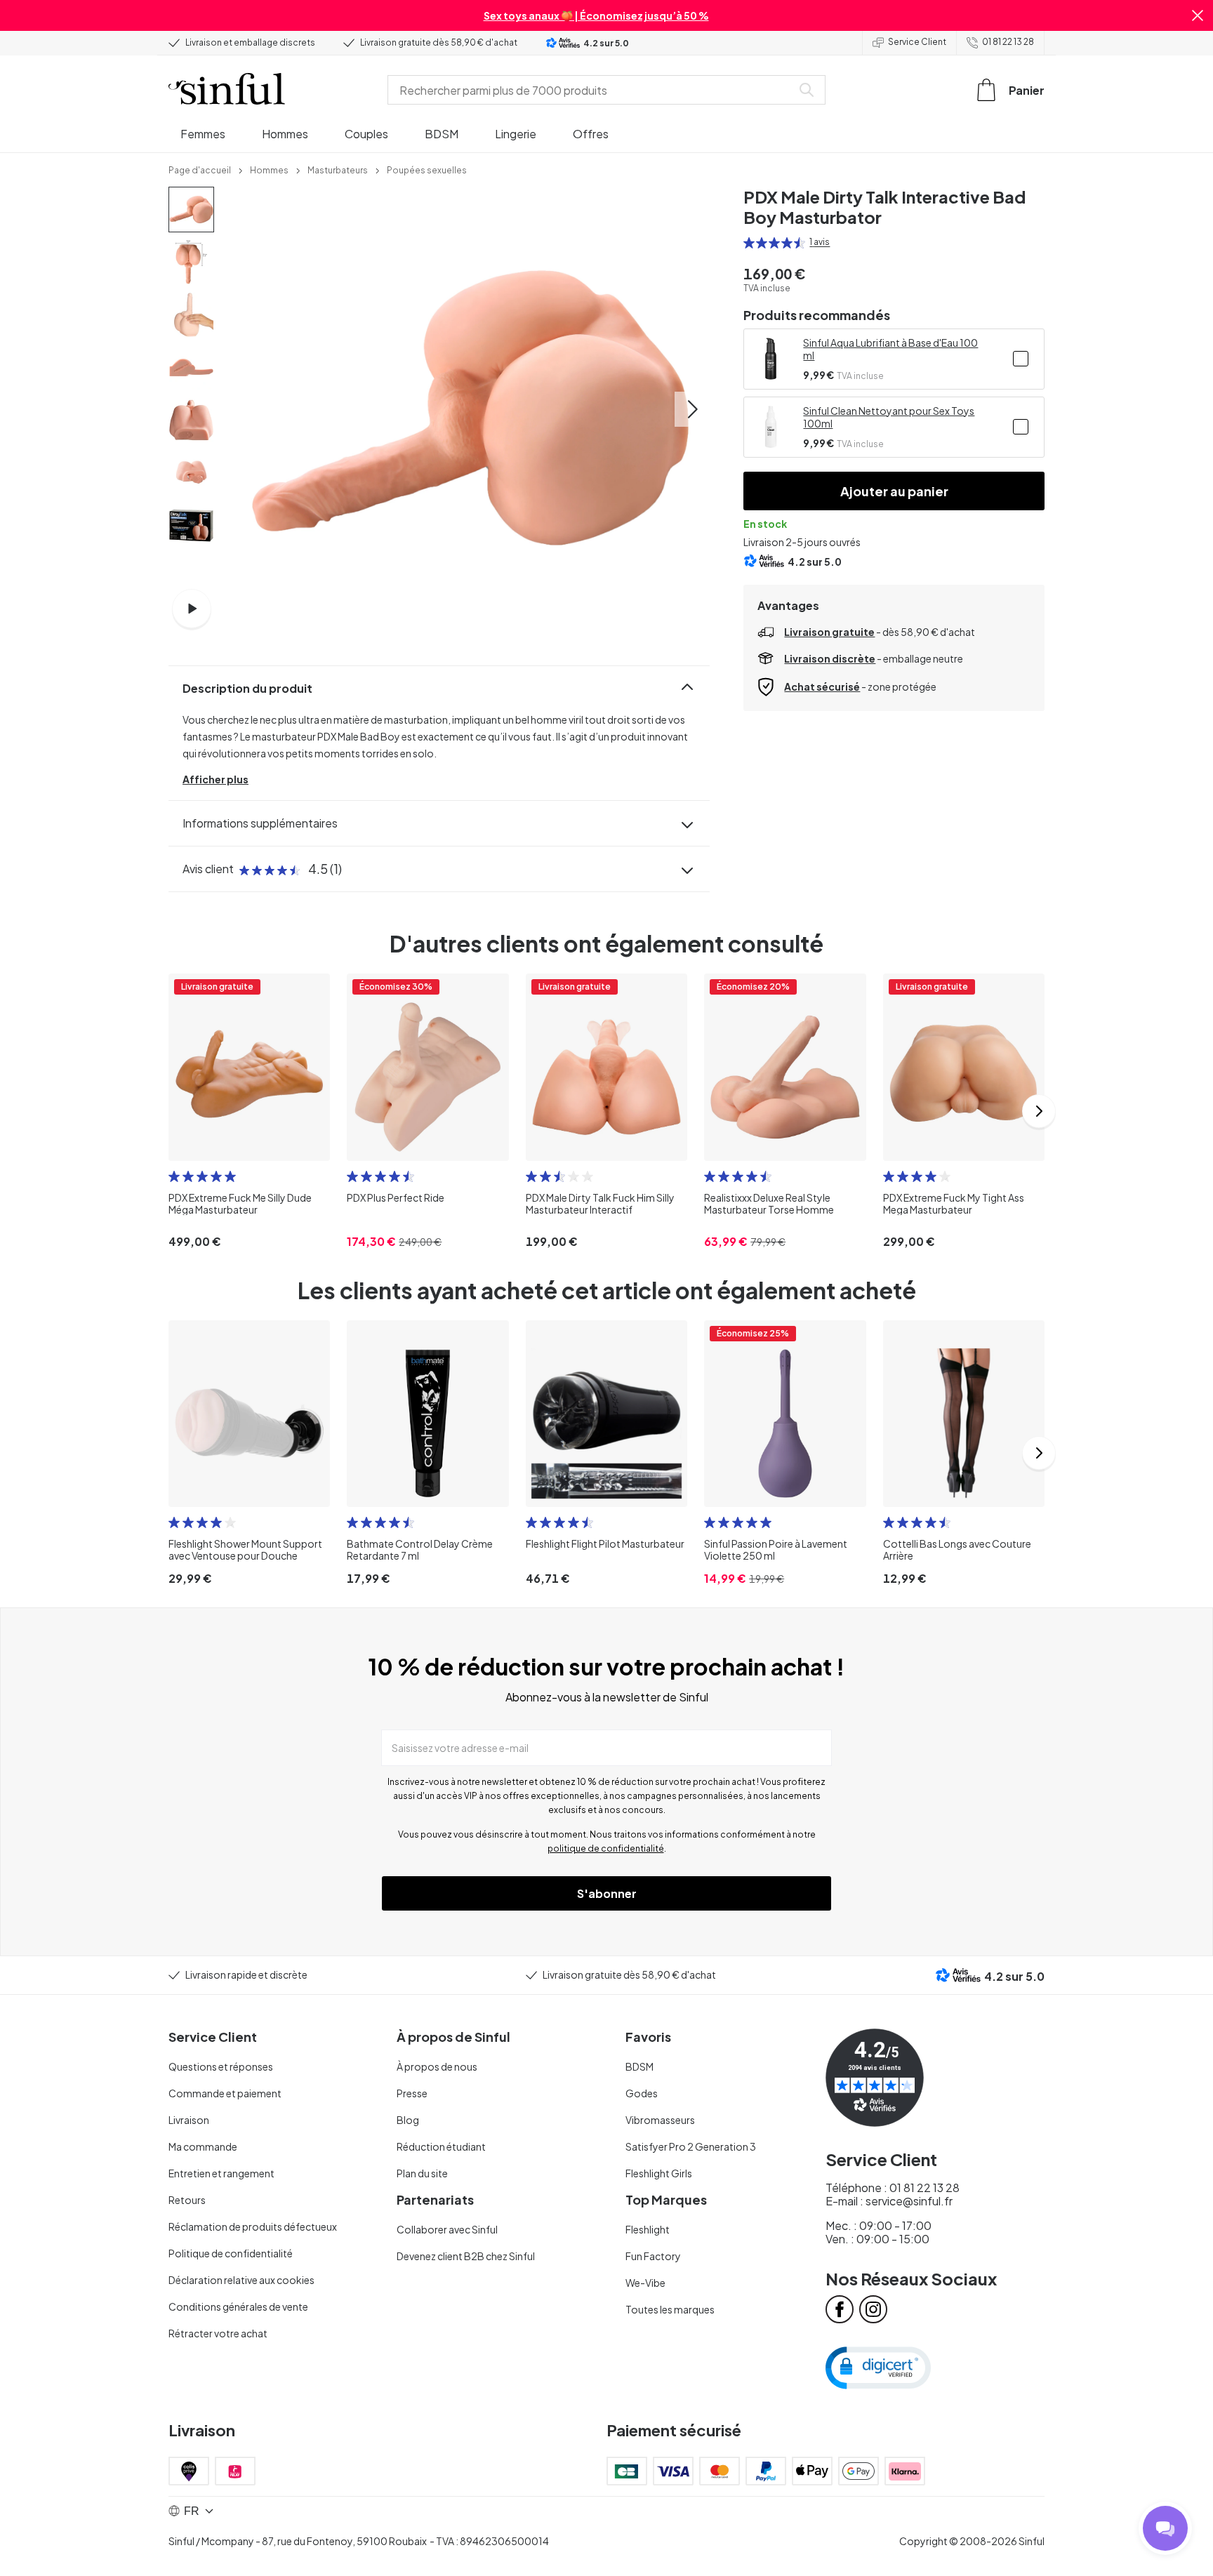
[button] (1198, 15)
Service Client (917, 42)
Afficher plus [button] (216, 779)
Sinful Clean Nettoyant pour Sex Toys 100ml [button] (889, 417)
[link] (200, 169)
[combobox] (592, 90)
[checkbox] (1021, 359)
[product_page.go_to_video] (192, 609)
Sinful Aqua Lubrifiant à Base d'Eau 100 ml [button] (890, 349)
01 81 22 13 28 (1008, 42)
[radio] (749, 243)
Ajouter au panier (894, 491)
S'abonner (607, 1893)
